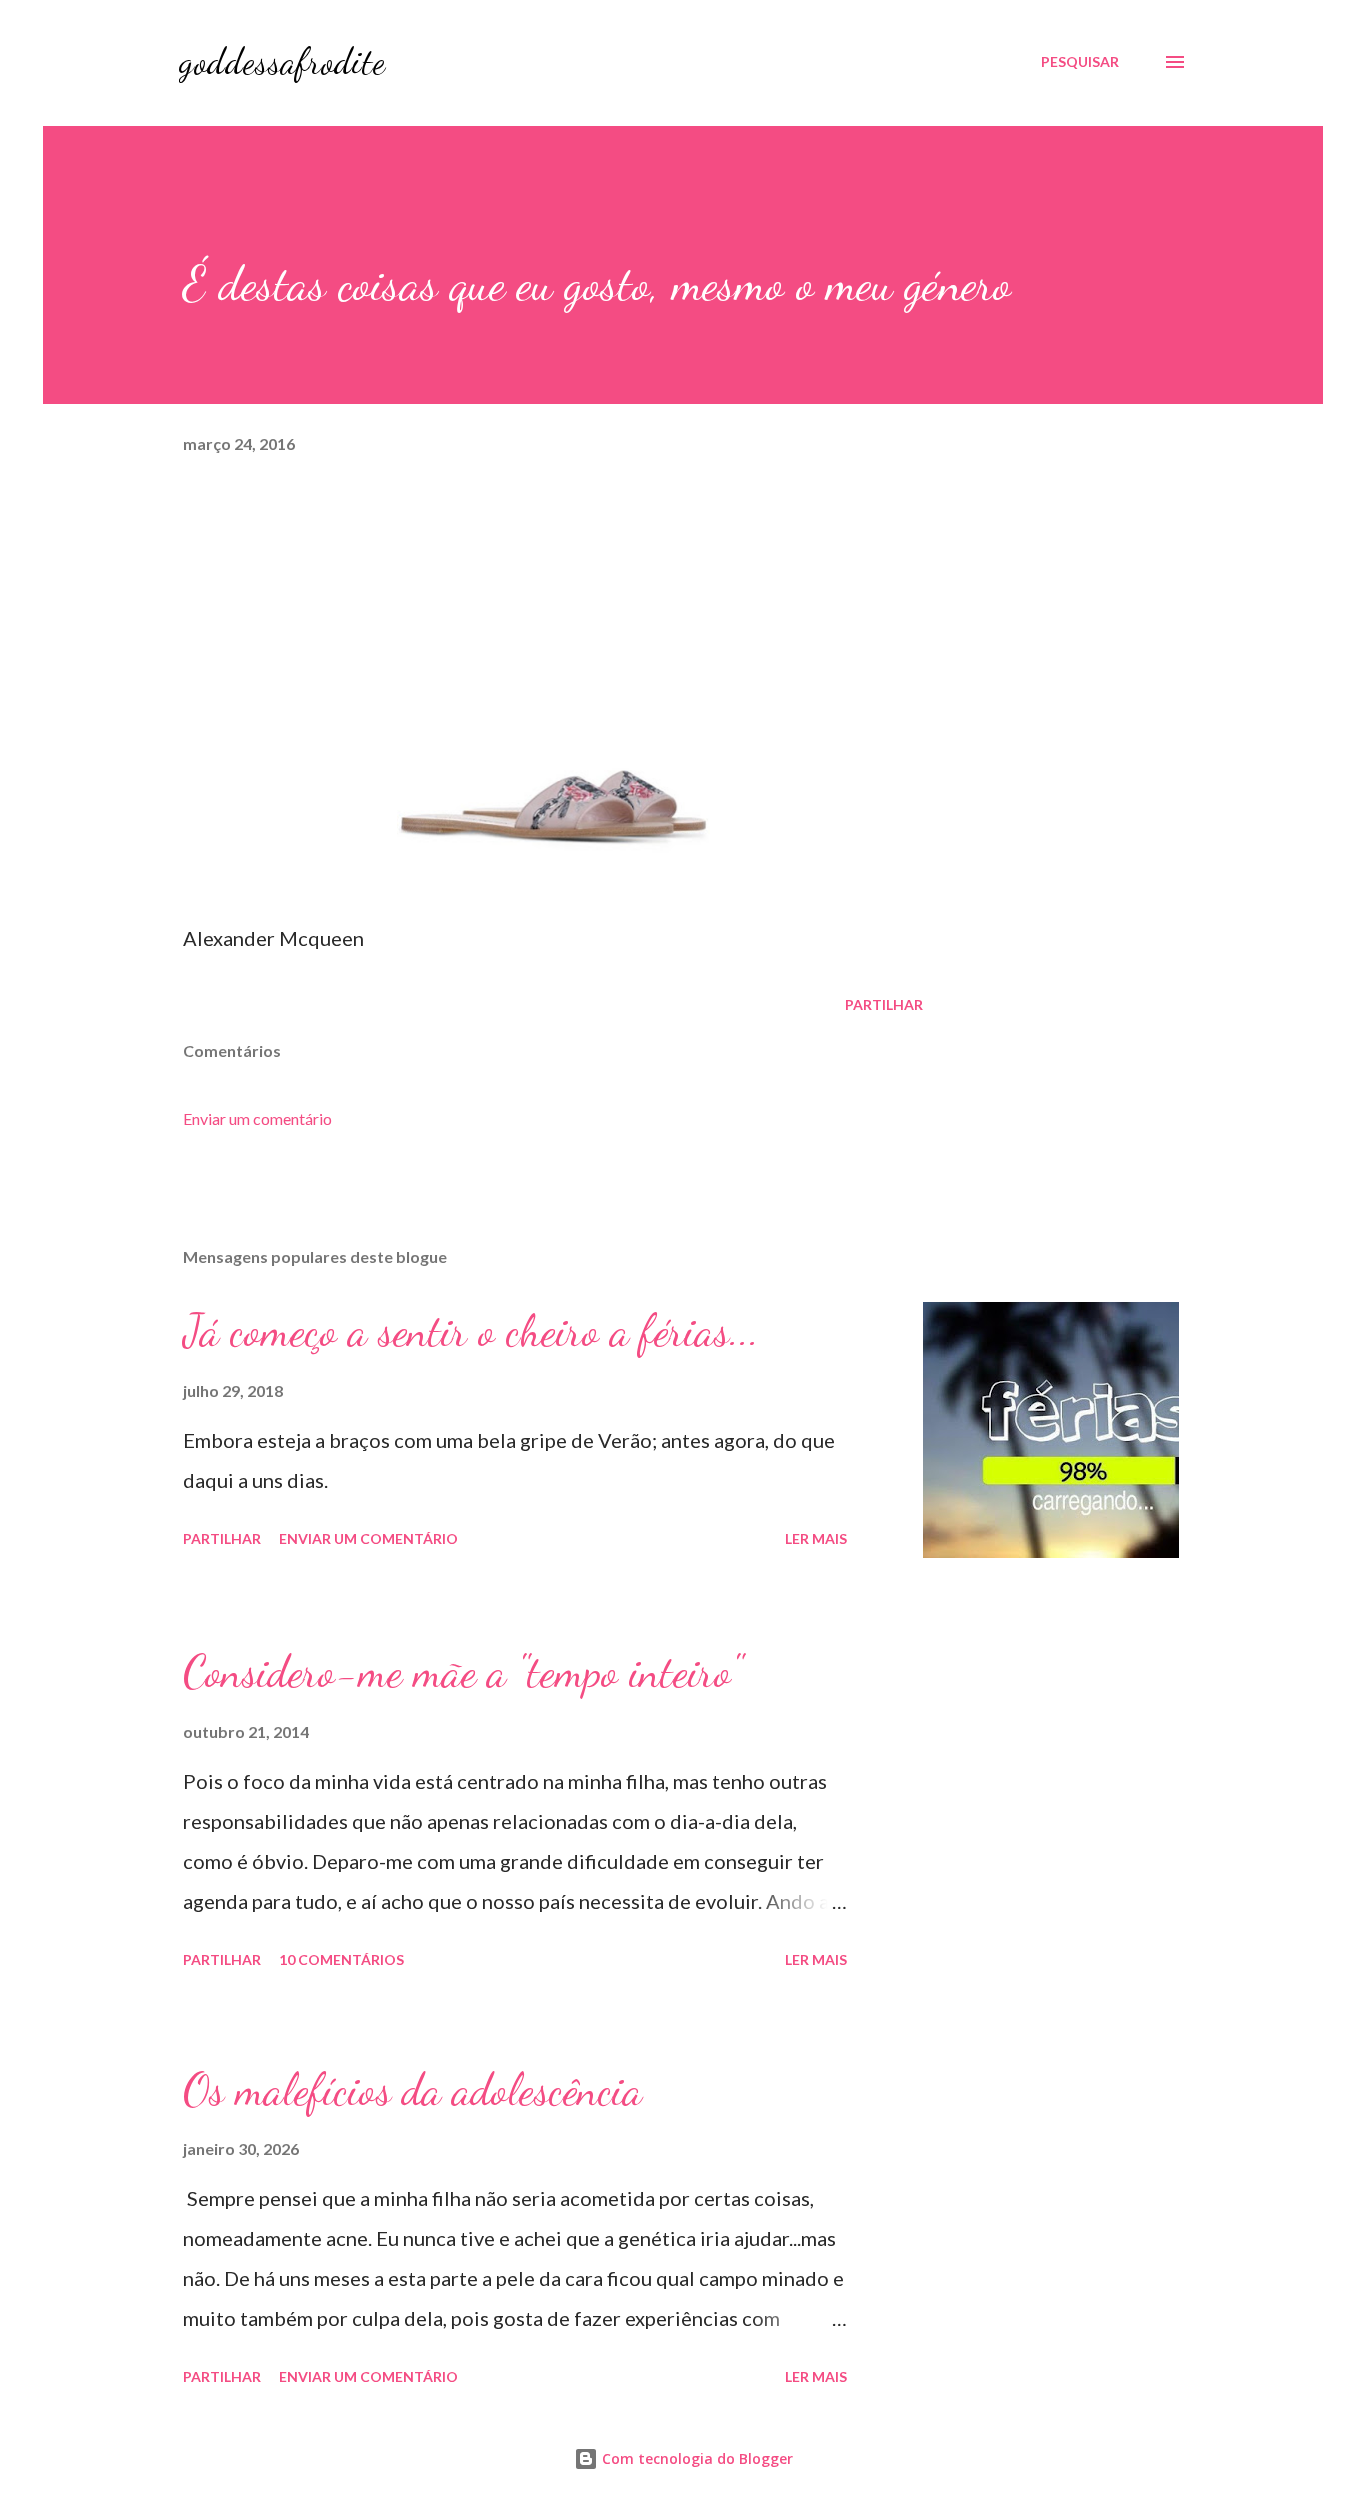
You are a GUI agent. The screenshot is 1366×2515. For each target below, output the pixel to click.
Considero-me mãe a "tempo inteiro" (462, 1672)
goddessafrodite (282, 61)
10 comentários (341, 1959)
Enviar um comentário (257, 1118)
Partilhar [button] (884, 1004)
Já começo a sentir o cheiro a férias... (471, 1331)
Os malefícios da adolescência (412, 2090)
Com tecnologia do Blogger (695, 2458)
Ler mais (816, 1538)
